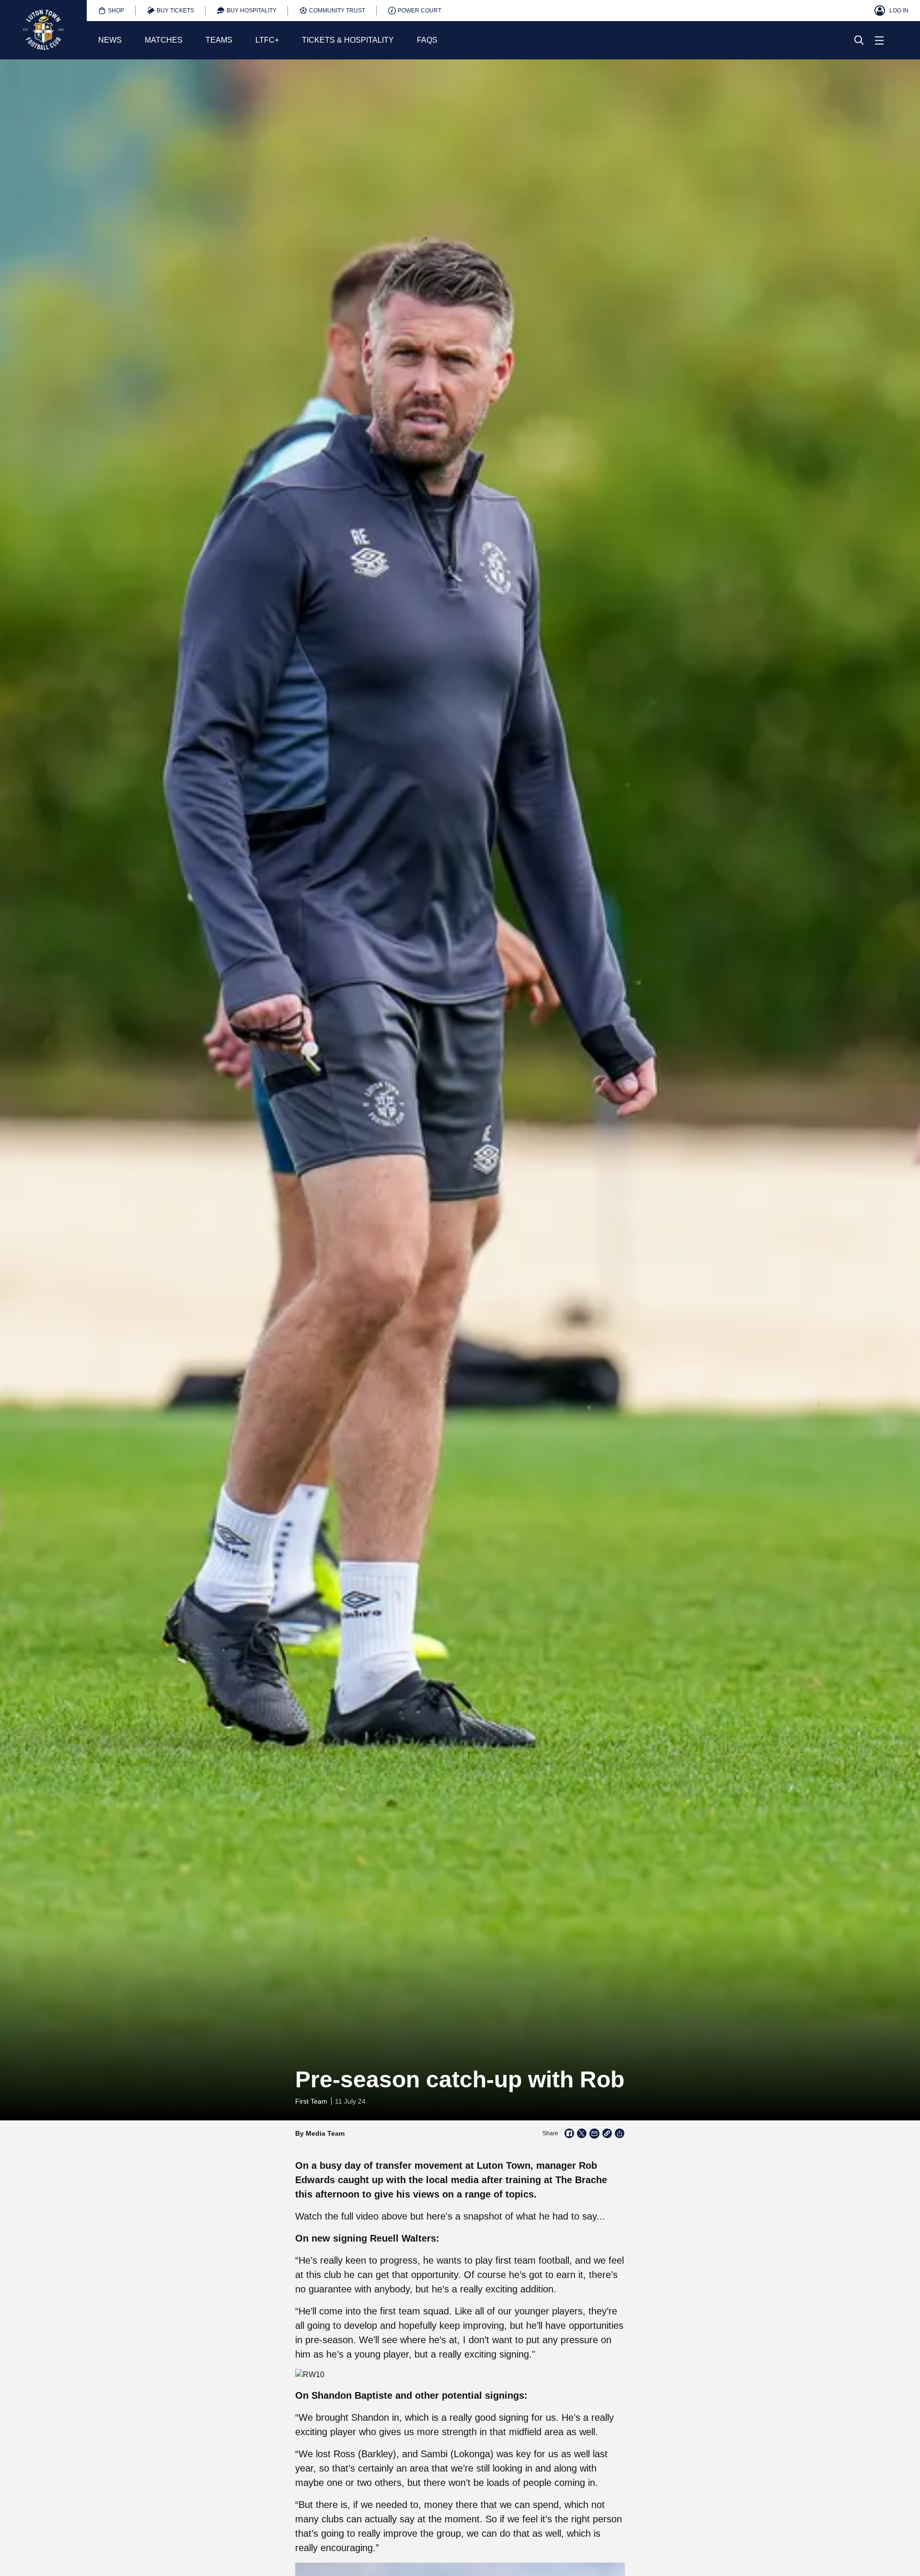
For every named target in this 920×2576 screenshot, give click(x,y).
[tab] (111, 11)
